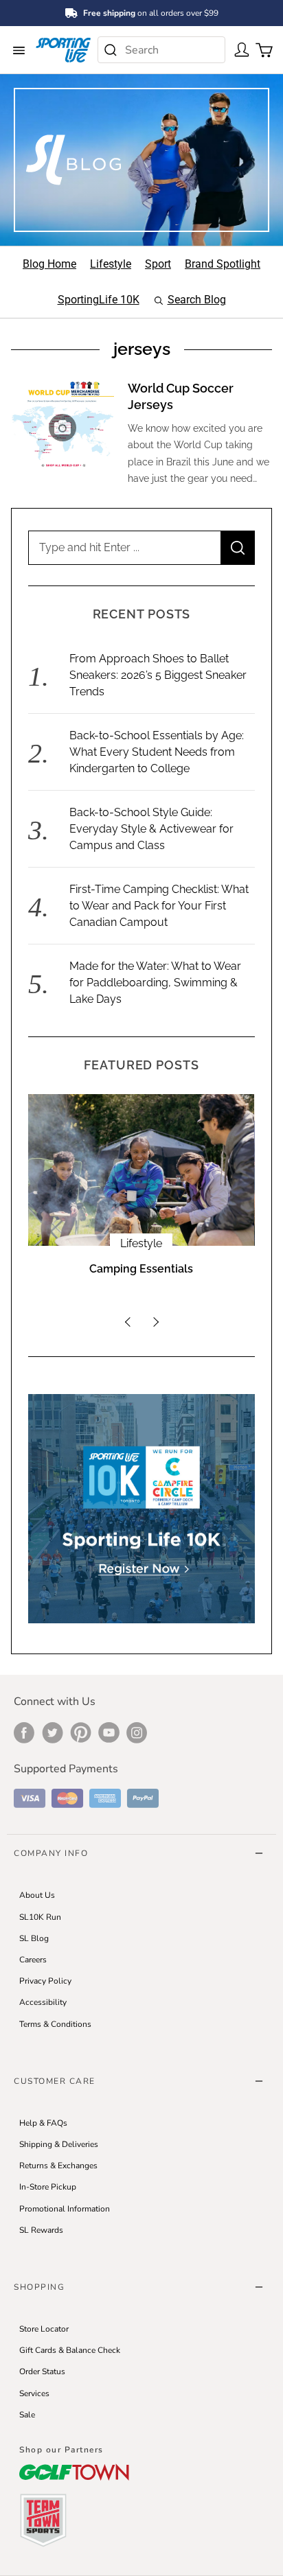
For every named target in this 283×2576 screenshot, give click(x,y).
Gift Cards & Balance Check (70, 2350)
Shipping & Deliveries (59, 2144)
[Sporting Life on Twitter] (53, 1732)
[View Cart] (261, 49)
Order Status (42, 2371)
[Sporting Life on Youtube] (109, 1732)
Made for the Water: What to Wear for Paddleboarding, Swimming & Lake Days (155, 983)
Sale (27, 2415)
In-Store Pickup (48, 2187)
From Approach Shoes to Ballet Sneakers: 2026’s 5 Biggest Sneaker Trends (158, 675)
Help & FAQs (43, 2123)
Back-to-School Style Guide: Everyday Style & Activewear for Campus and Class (151, 829)
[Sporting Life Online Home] (63, 50)
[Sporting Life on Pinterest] (81, 1732)
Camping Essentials (141, 1269)
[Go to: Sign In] (239, 49)
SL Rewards (41, 2230)
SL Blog (34, 1938)
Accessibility (43, 2002)
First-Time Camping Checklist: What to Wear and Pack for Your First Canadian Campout (159, 906)
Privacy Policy (45, 1981)
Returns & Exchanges (58, 2166)
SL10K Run (40, 1917)
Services (34, 2393)
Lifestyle (141, 1243)
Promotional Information (65, 2209)
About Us (37, 1895)
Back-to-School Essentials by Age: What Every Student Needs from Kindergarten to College (157, 752)
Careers (33, 1960)
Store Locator (44, 2329)
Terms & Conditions (55, 2024)
